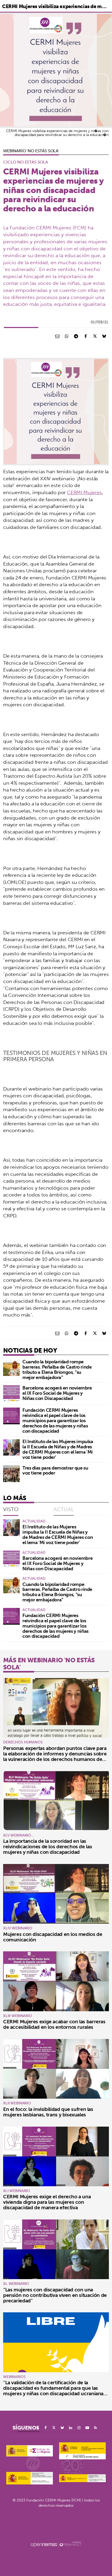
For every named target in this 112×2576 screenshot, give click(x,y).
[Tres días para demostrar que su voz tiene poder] (11, 1474)
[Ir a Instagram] (79, 2428)
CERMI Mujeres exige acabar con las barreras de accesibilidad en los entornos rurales (54, 2024)
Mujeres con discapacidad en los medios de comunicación (53, 1937)
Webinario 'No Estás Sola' (31, 151)
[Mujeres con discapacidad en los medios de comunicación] (56, 1894)
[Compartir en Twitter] (95, 336)
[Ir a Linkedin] (71, 2428)
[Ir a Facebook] (46, 2428)
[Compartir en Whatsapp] (67, 336)
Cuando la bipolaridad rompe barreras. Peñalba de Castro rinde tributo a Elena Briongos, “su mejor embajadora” (57, 1369)
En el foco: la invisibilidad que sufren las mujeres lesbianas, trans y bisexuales (48, 2112)
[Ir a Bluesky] (62, 2428)
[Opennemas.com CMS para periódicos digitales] (56, 2544)
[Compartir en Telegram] (76, 336)
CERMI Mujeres (84, 492)
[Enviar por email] (57, 336)
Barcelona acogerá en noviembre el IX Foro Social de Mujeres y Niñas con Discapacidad (57, 1393)
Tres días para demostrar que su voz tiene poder (55, 1470)
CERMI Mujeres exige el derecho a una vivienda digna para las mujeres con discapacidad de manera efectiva (47, 2202)
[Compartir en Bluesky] (104, 336)
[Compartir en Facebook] (85, 336)
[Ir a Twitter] (54, 2428)
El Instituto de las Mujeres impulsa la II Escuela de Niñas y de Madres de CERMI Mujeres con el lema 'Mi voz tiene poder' (58, 1449)
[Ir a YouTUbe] (87, 2428)
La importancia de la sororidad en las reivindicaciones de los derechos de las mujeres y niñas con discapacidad (48, 1846)
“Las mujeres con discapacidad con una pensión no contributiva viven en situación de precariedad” (55, 2295)
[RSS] (96, 2428)
